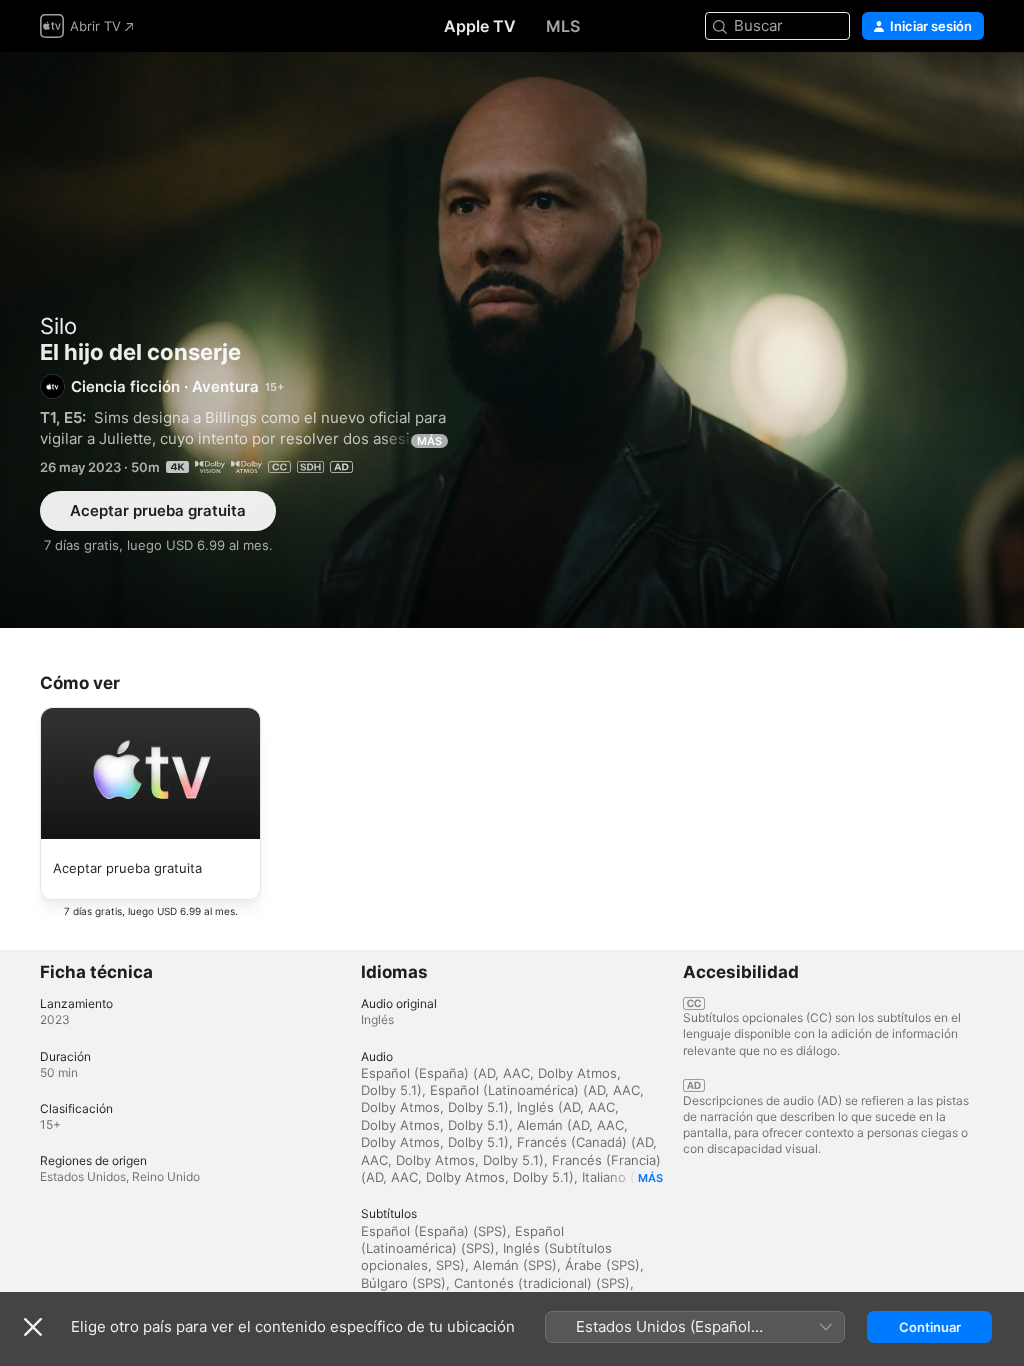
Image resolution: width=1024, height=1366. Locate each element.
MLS (563, 26)
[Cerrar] (33, 1327)
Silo (58, 326)
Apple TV (480, 26)
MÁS (429, 441)
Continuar (930, 1327)
